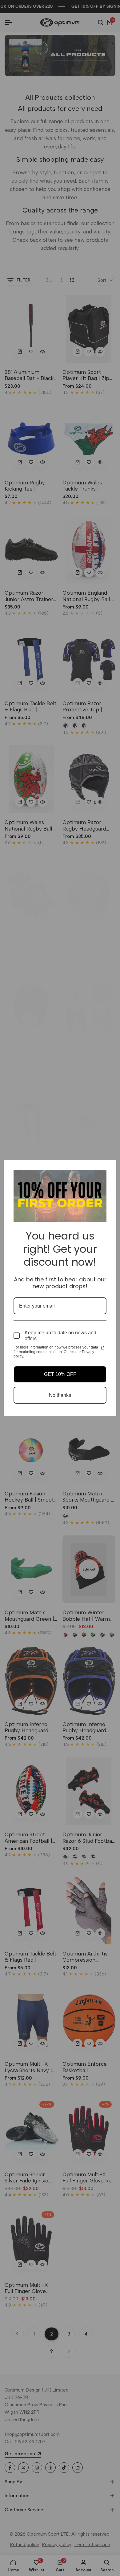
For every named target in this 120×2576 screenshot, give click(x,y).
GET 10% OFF (60, 1374)
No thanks (60, 1395)
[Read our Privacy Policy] (103, 1348)
